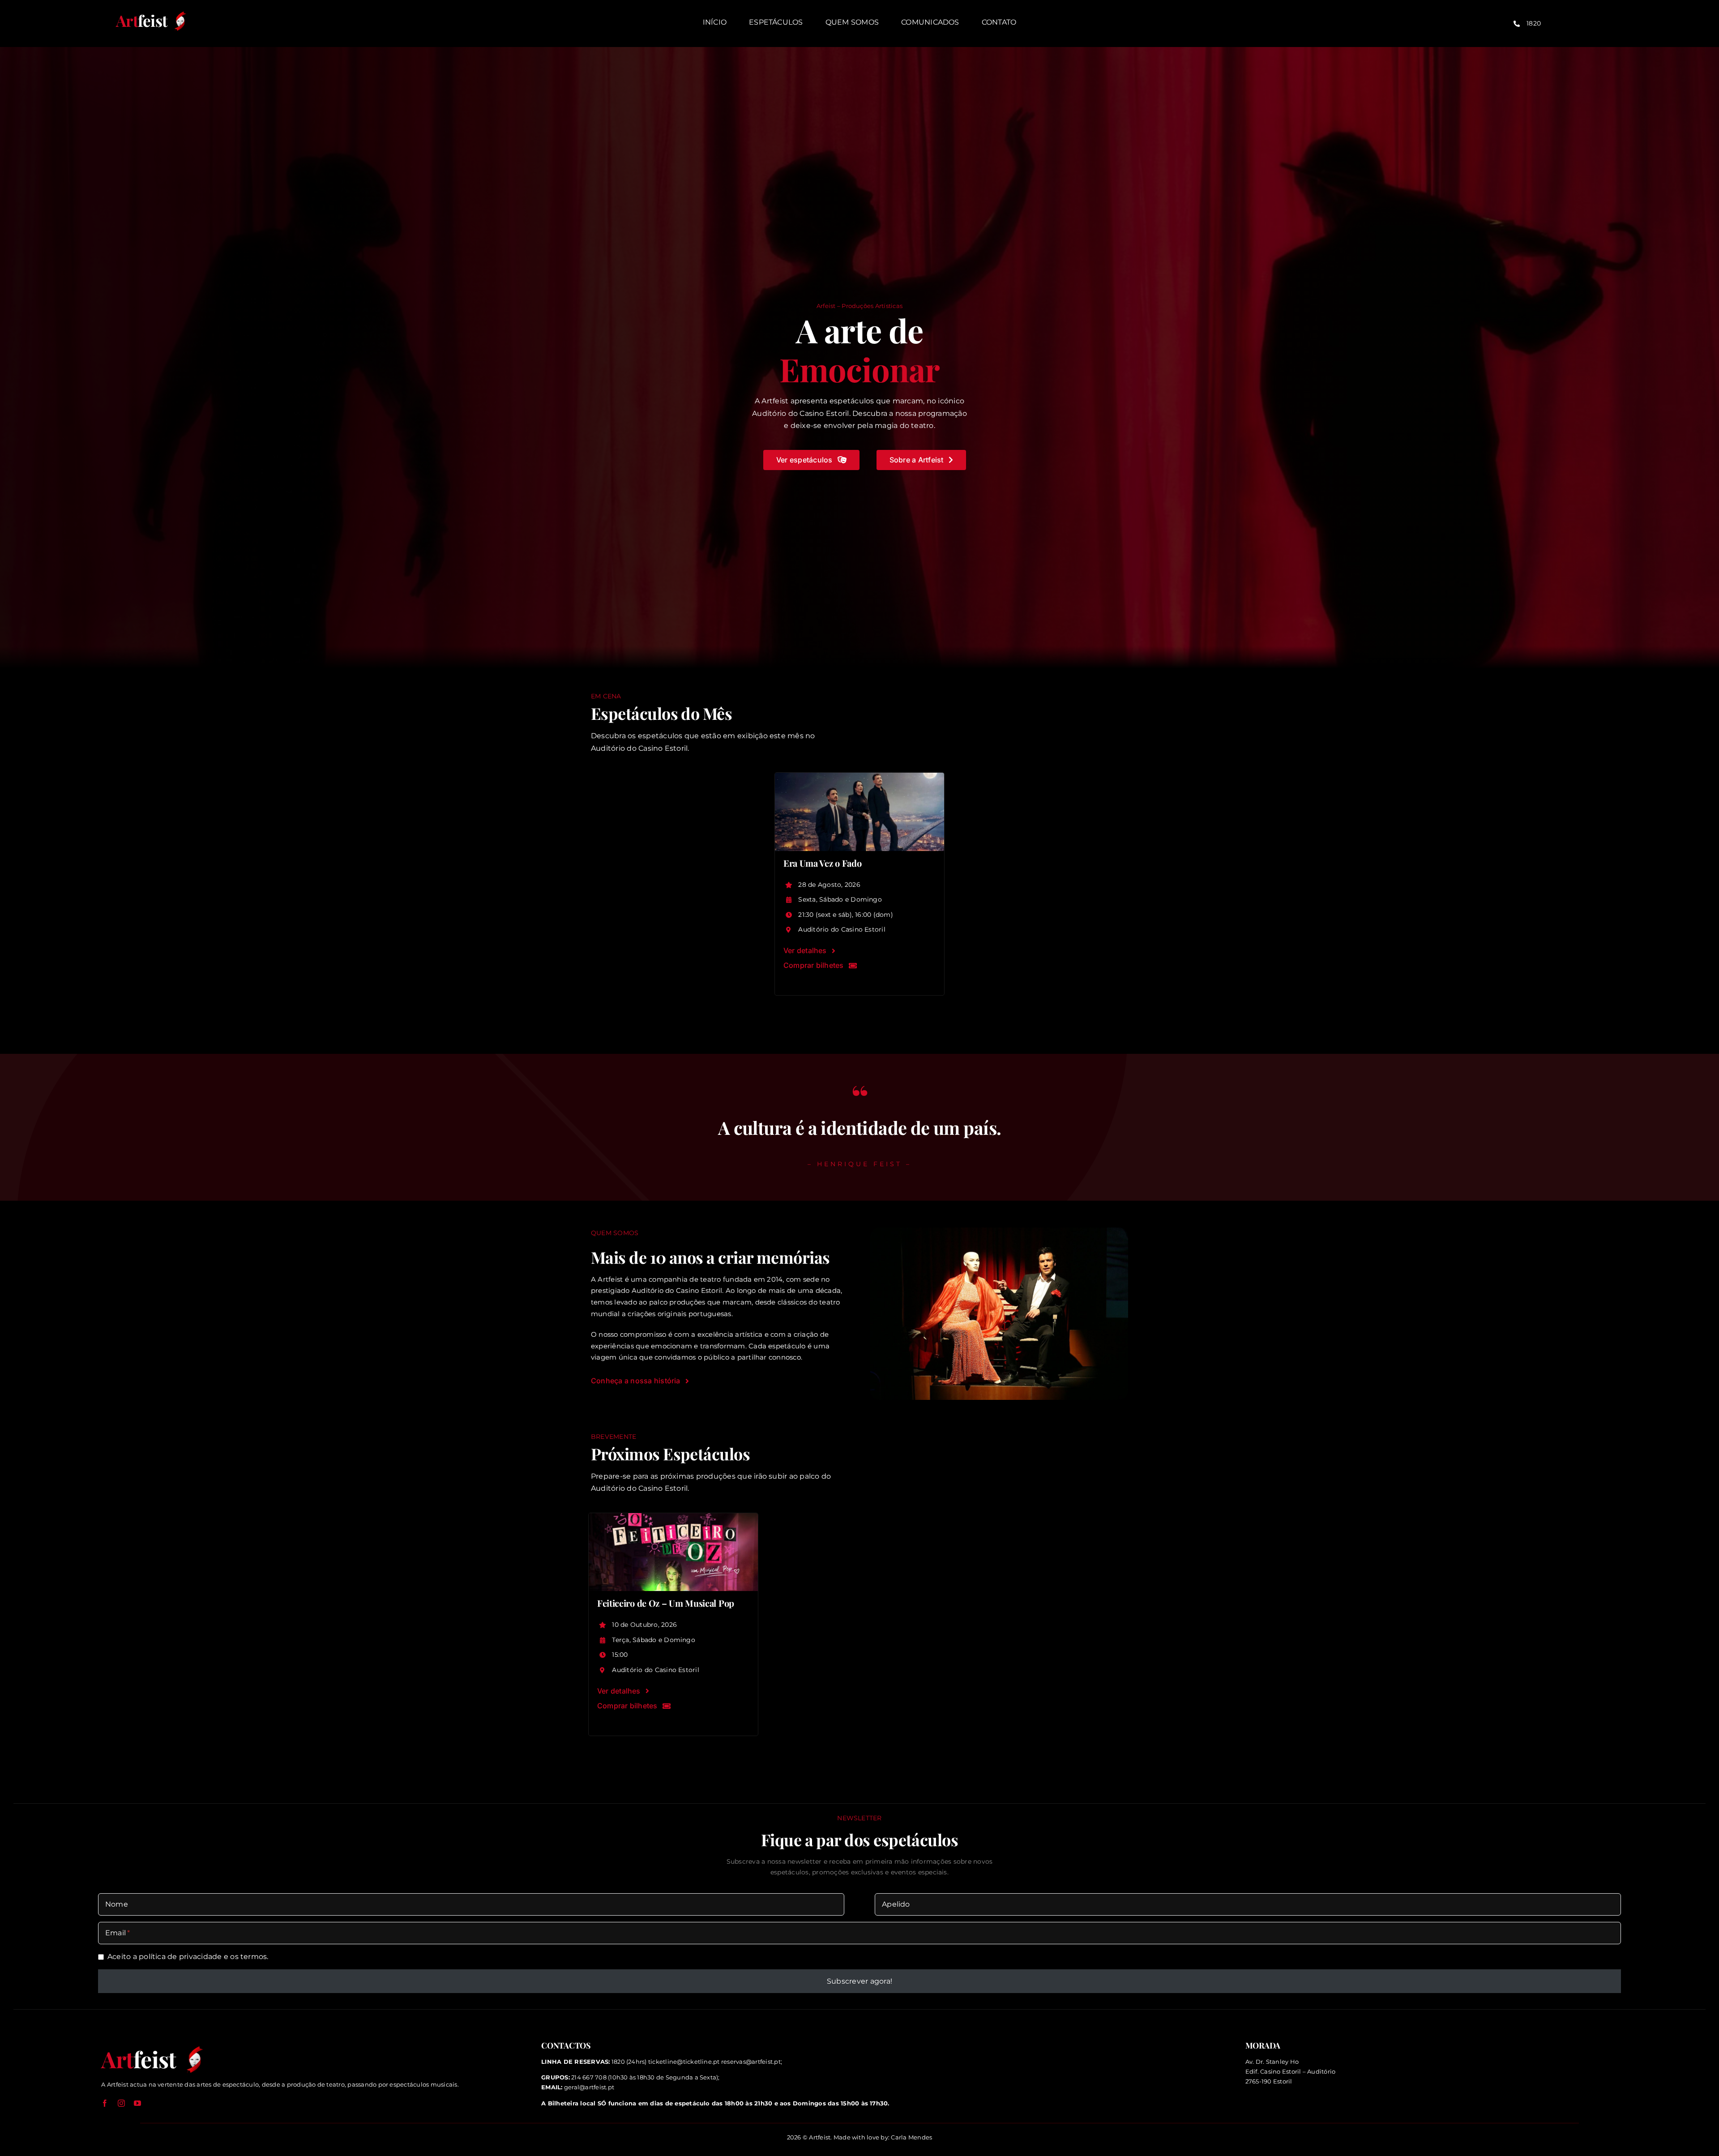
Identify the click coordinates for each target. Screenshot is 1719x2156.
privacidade (201, 1957)
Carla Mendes (911, 2137)
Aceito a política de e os (188, 1957)
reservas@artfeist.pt (751, 2062)
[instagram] (121, 2103)
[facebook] (105, 2103)
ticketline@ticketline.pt (684, 2062)
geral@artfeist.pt (589, 2087)
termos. (254, 1957)
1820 (1534, 23)
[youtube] (137, 2103)
